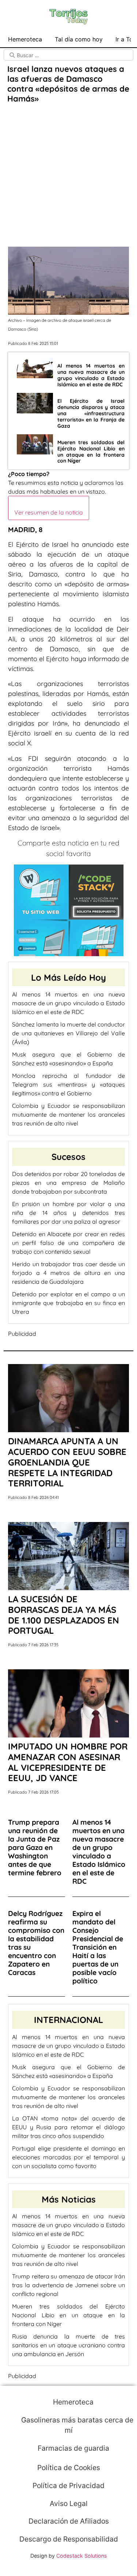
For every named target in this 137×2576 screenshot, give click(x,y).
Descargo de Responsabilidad (69, 2539)
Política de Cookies (69, 2468)
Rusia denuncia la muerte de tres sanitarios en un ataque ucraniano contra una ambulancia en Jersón (68, 2345)
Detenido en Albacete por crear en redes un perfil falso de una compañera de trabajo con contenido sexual (68, 1243)
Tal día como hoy (79, 39)
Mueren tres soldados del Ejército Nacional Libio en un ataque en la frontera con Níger (68, 2315)
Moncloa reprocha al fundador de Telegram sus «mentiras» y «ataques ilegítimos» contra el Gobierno (68, 1084)
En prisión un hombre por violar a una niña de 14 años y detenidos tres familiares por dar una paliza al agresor (68, 1213)
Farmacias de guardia (73, 2448)
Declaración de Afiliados (69, 2521)
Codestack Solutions (82, 2556)
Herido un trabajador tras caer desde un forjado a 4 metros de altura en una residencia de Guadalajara (68, 1273)
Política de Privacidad (68, 2485)
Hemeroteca (25, 39)
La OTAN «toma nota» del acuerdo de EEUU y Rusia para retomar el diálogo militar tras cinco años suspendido (68, 2127)
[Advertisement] (68, 176)
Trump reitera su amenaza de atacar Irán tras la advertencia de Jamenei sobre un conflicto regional (68, 2285)
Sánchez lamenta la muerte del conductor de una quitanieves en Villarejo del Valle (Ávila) (68, 1033)
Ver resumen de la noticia (49, 512)
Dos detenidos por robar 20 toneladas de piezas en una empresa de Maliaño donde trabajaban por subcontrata (68, 1183)
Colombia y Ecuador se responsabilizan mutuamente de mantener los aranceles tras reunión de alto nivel (68, 1114)
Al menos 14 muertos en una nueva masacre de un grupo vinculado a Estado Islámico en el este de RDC (68, 1003)
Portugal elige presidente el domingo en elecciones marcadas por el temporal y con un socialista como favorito (68, 2157)
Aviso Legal (69, 2503)
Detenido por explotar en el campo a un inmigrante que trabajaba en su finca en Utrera (68, 1303)
